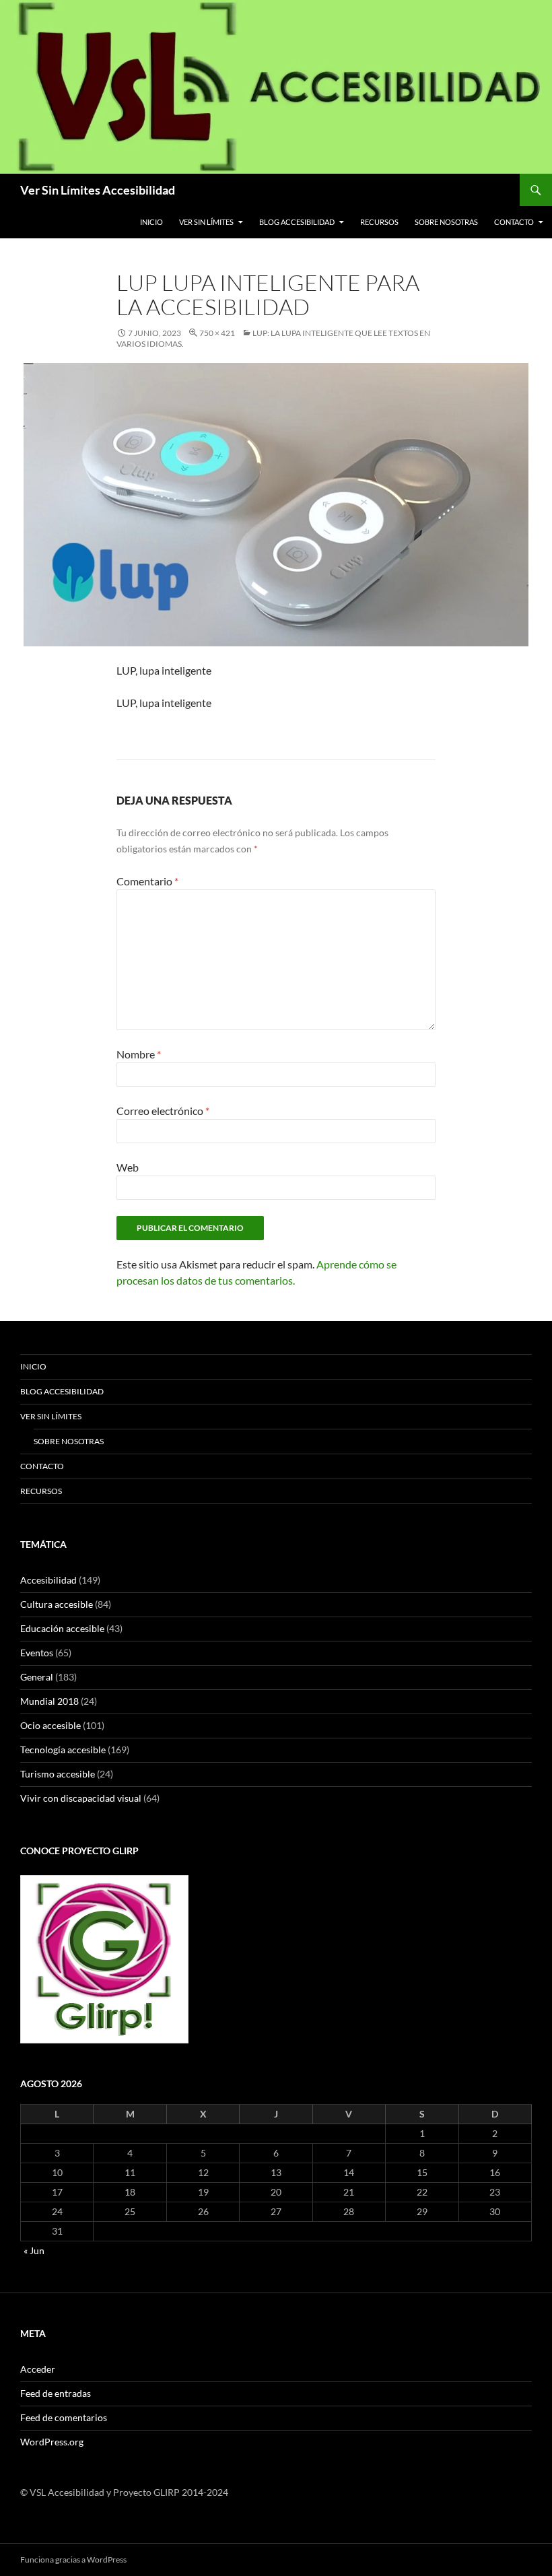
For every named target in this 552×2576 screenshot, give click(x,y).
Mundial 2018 (49, 1701)
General (37, 1677)
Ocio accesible (50, 1725)
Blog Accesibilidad (297, 222)
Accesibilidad (48, 1580)
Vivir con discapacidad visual (81, 1798)
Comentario (147, 881)
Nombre (139, 1054)
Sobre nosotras (446, 222)
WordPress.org (52, 2442)
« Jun (34, 2250)
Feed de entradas (56, 2393)
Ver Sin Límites (206, 222)
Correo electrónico (163, 1111)
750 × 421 (217, 333)
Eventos (37, 1653)
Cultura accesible (57, 1604)
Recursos (379, 222)
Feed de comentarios (64, 2417)
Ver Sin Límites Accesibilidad (98, 190)
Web (128, 1167)
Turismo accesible (58, 1774)
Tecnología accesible (63, 1750)
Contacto (514, 222)
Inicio (151, 222)
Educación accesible (62, 1628)
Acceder (38, 2369)
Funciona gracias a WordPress (73, 2560)
